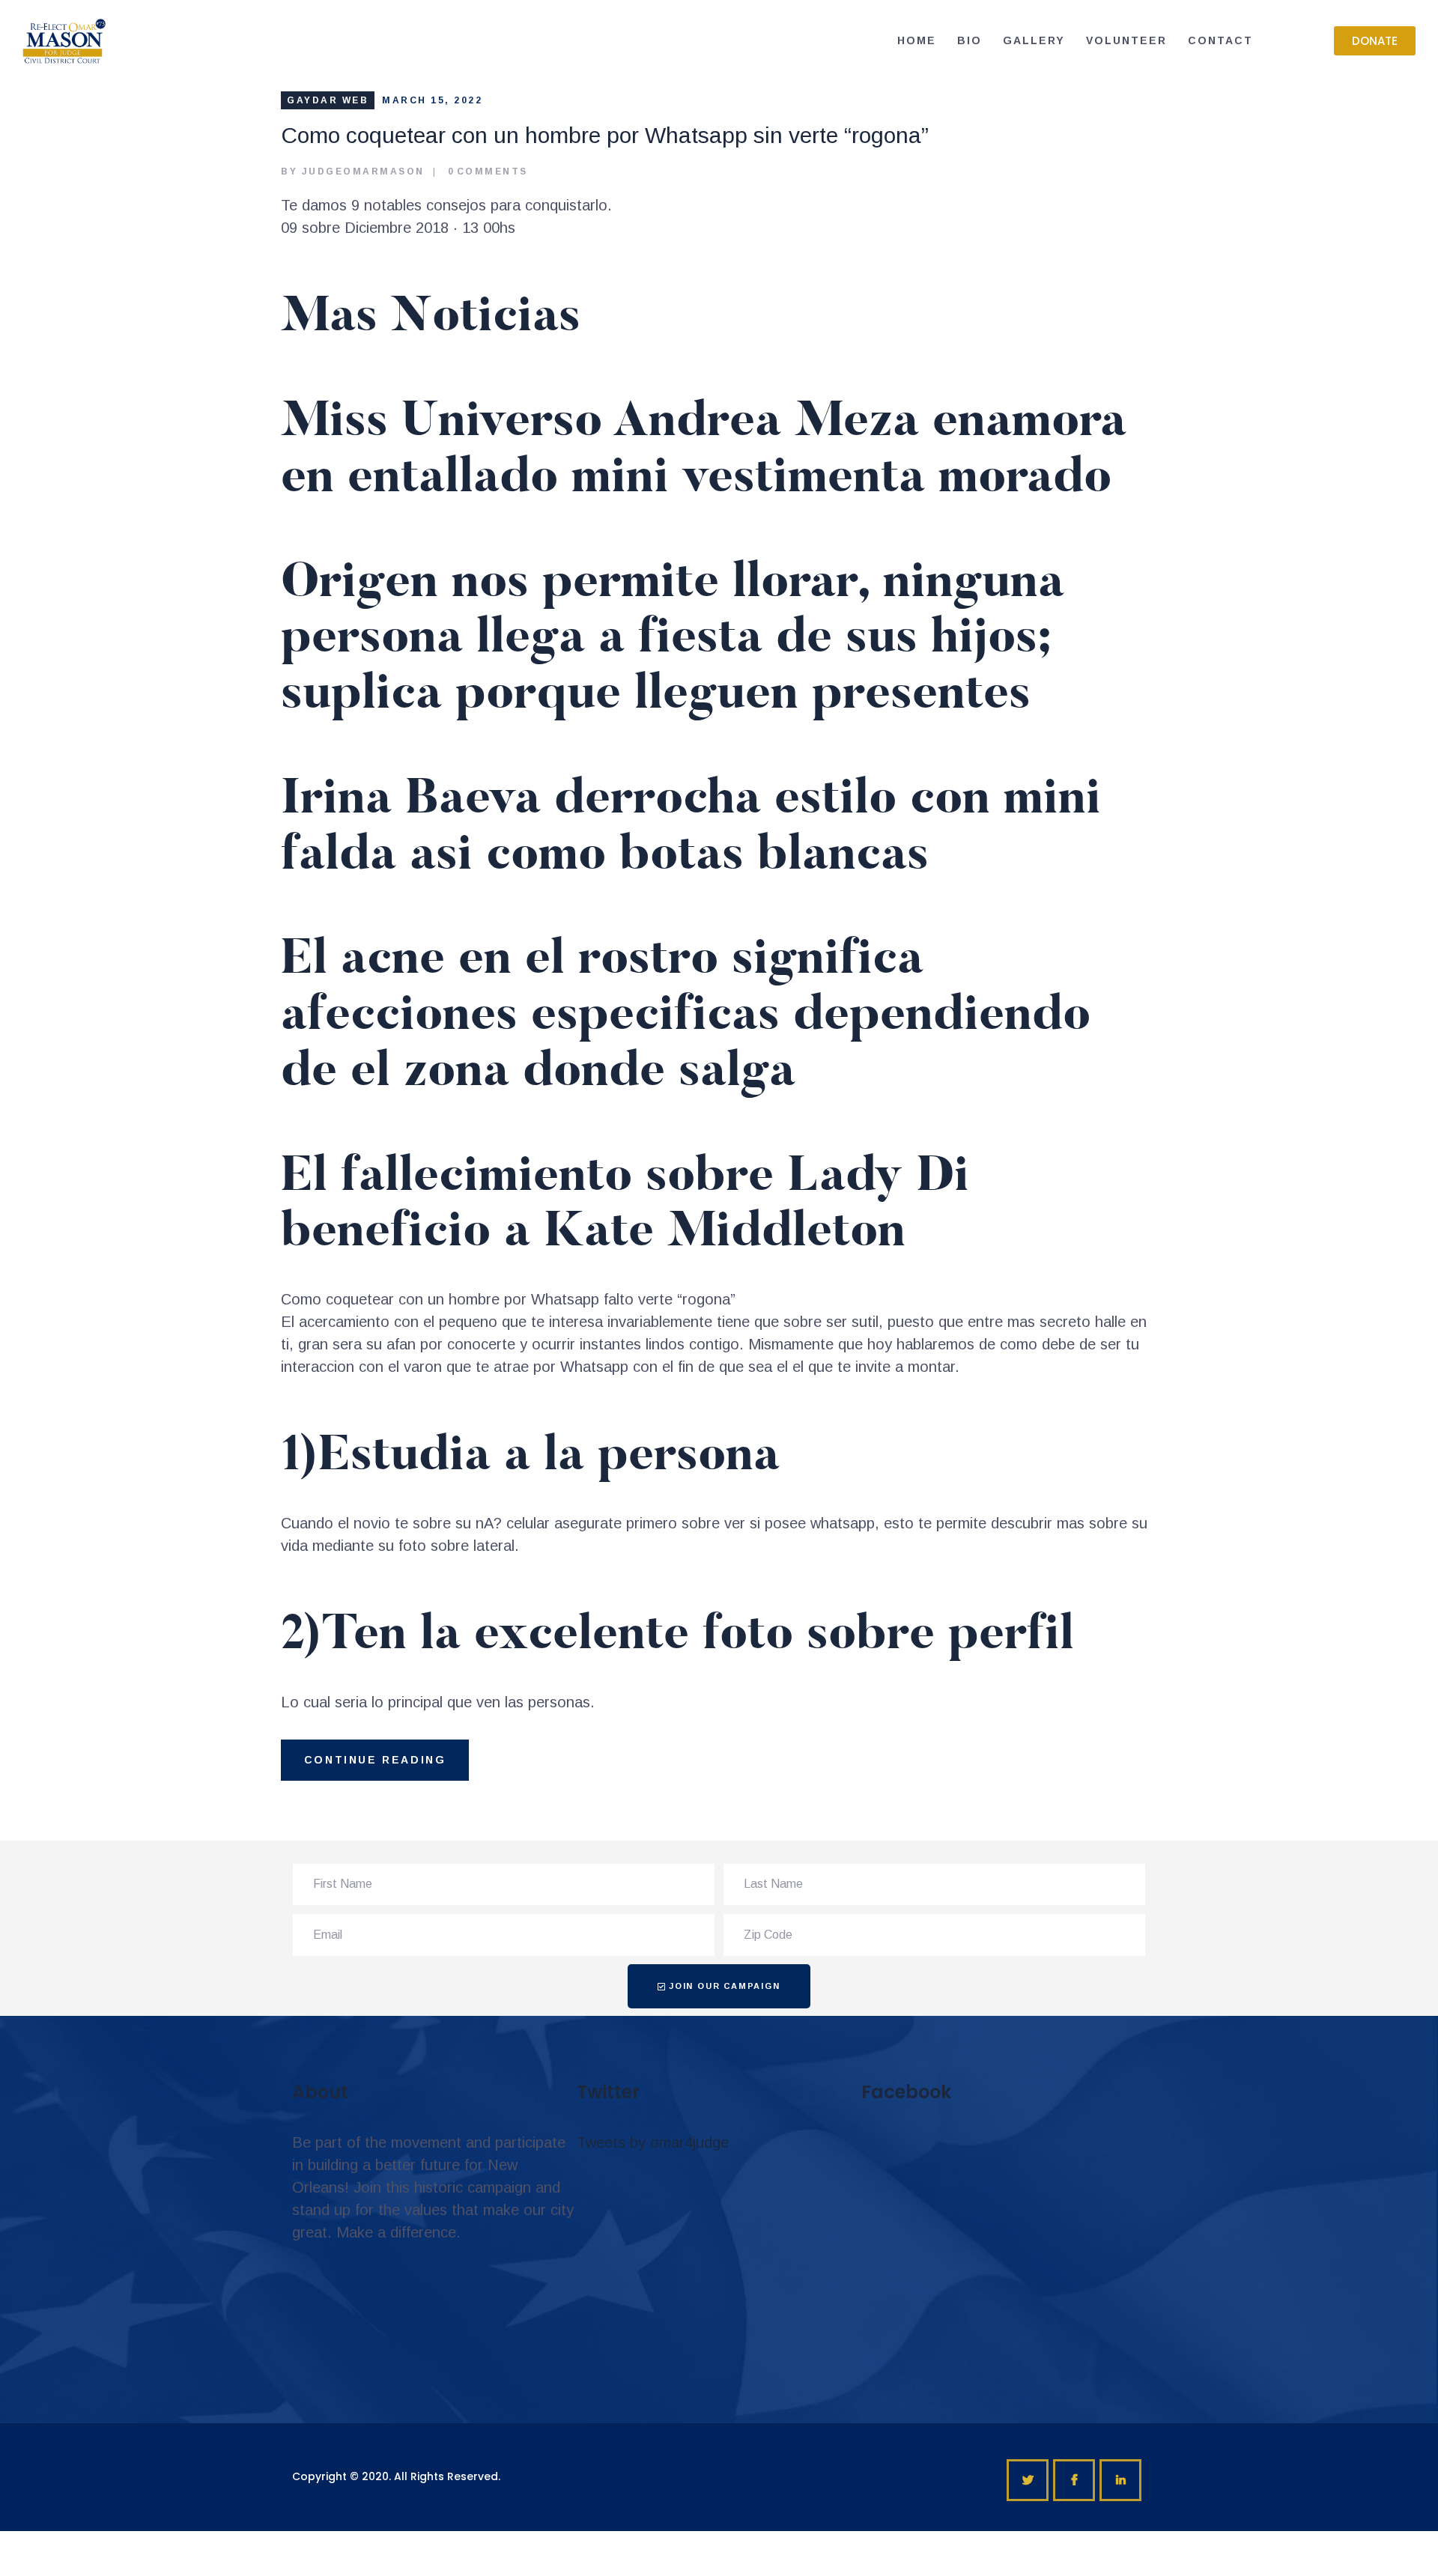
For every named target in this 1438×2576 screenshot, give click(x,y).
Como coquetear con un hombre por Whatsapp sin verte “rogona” (605, 135)
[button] (1375, 41)
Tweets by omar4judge (653, 2142)
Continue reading (375, 1760)
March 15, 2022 (432, 100)
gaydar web (328, 100)
